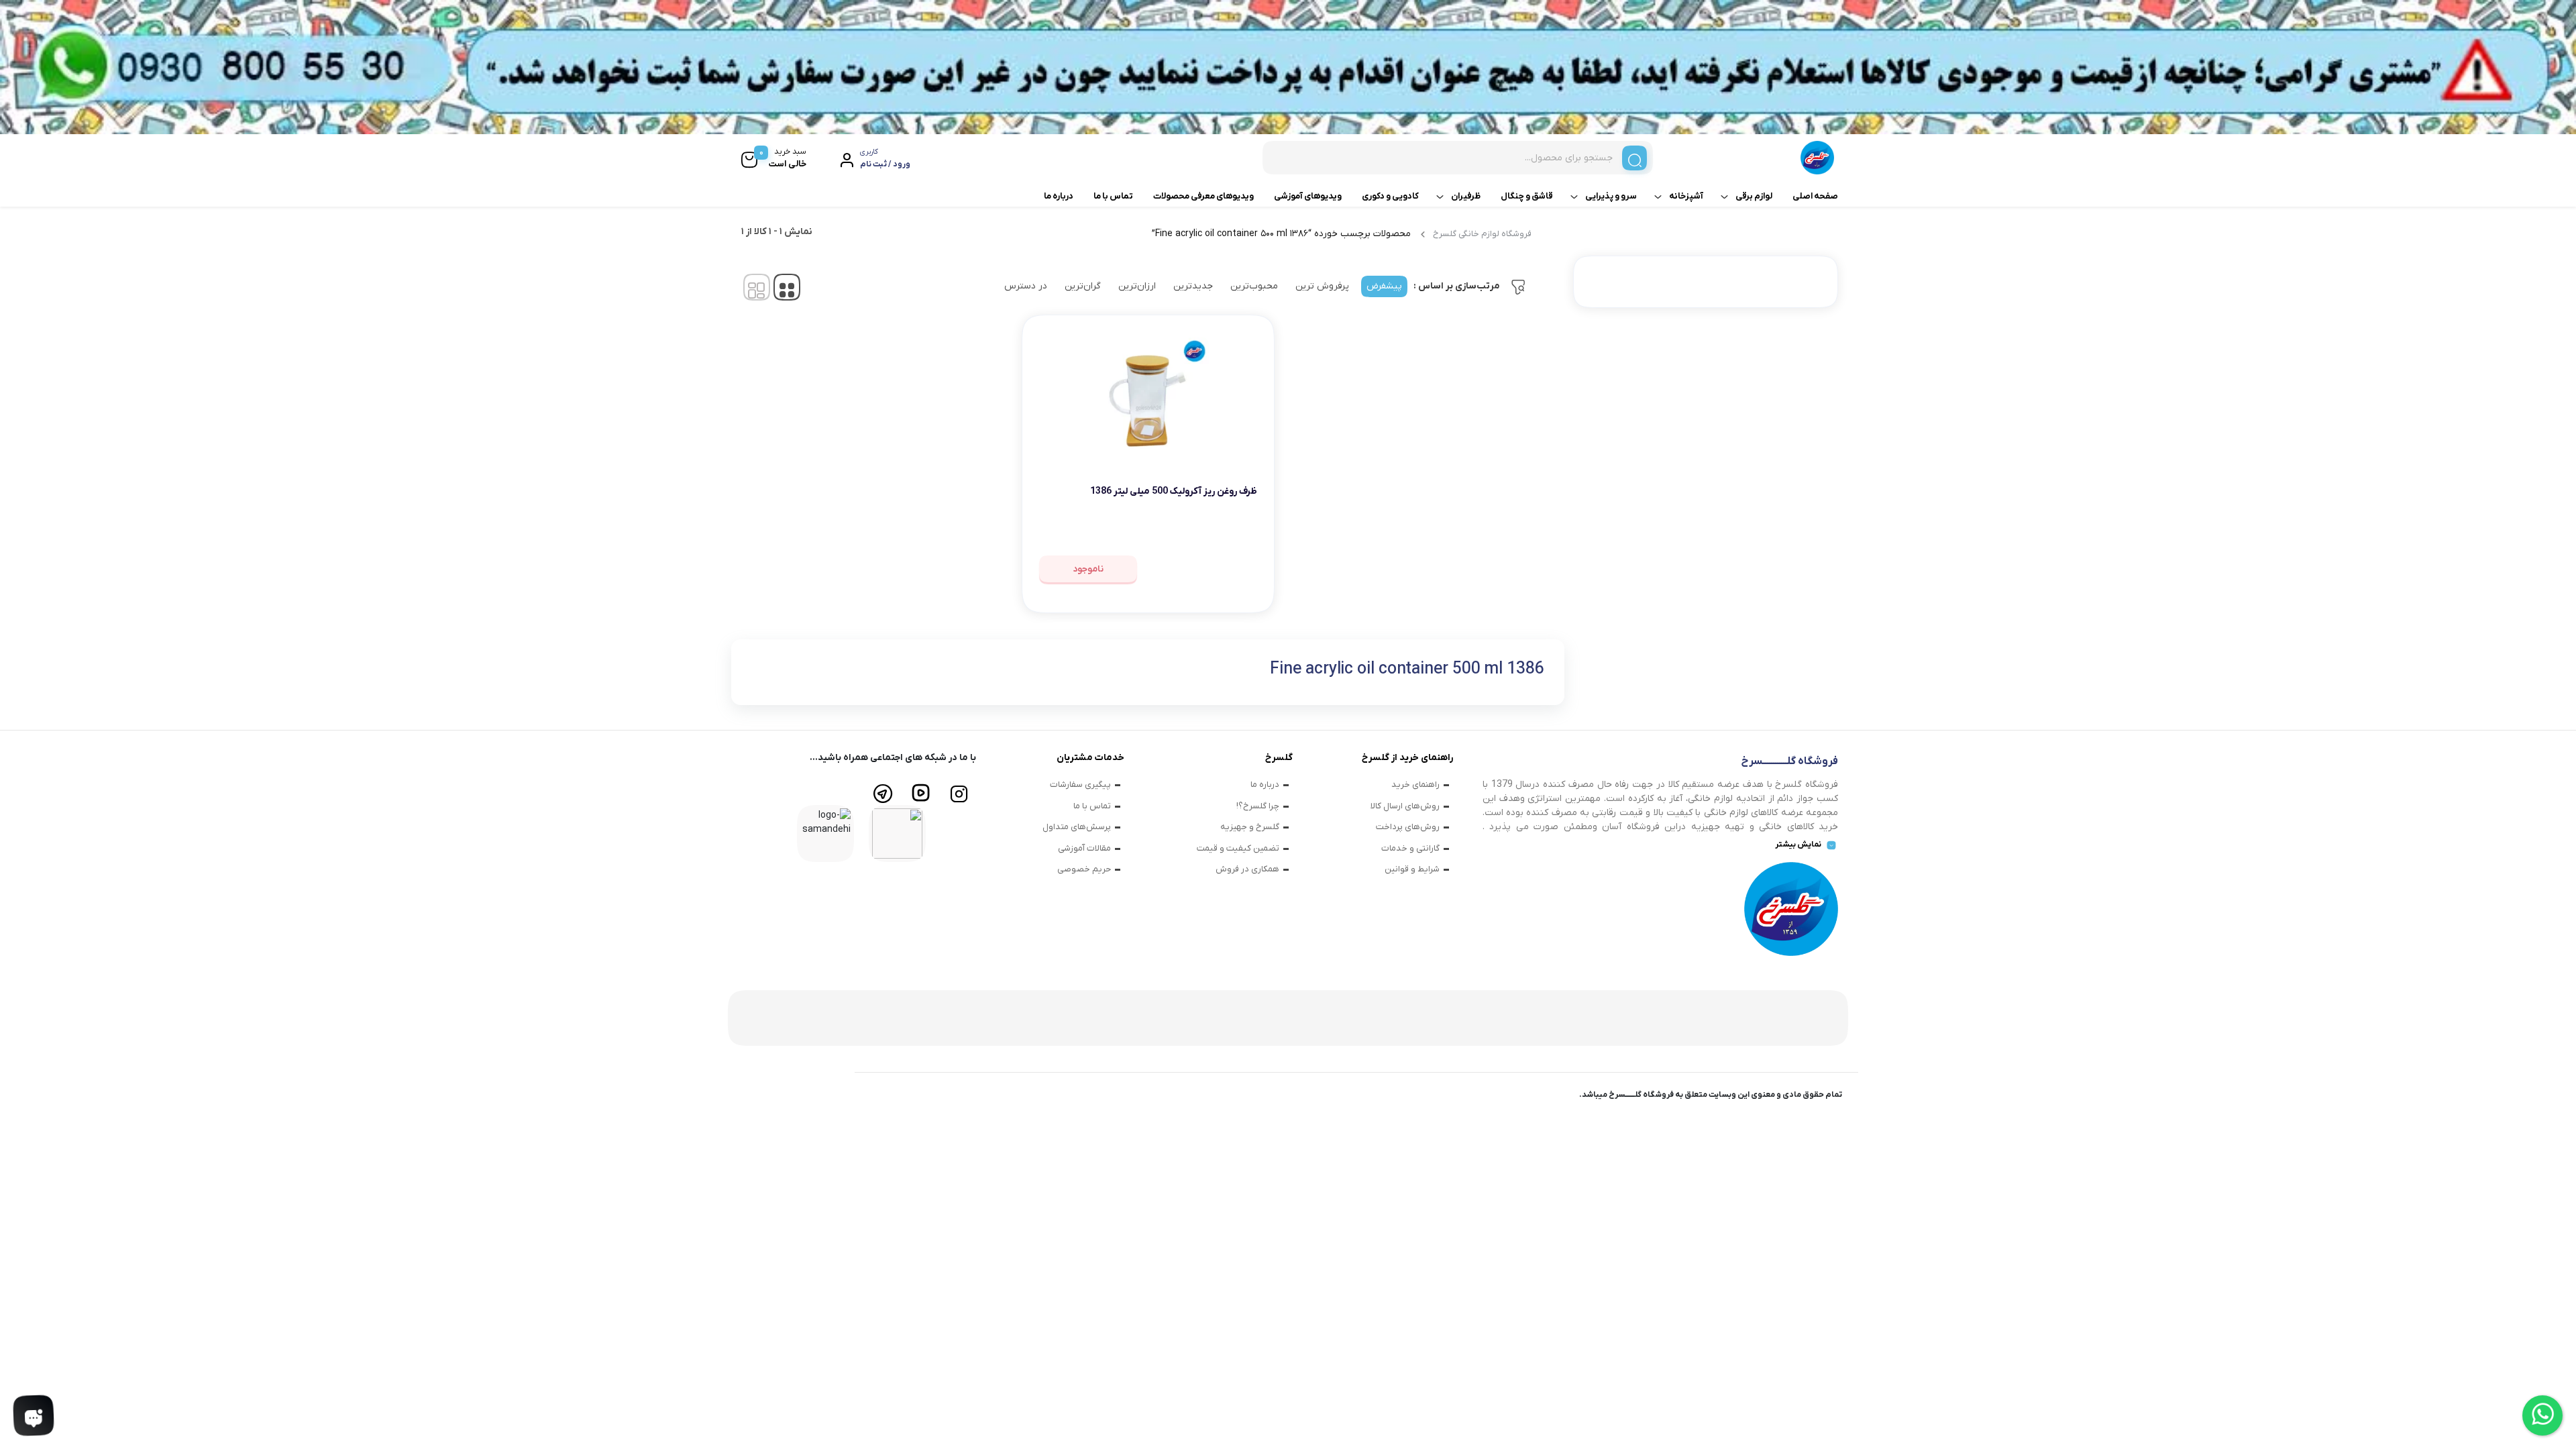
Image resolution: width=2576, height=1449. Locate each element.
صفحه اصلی (1815, 196)
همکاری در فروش (1247, 869)
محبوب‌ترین (1254, 286)
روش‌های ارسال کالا (1405, 806)
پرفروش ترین (1322, 286)
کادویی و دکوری (1390, 196)
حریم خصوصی (1084, 869)
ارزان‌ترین (1137, 286)
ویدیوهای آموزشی (1308, 196)
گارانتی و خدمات (1410, 848)
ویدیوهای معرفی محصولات (1203, 196)
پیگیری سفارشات (1080, 785)
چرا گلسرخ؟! (1258, 806)
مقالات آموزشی (1084, 848)
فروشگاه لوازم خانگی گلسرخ (1482, 234)
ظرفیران (1466, 196)
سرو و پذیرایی (1611, 196)
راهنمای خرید (1415, 785)
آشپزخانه (1686, 196)
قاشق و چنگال (1527, 196)
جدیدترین (1193, 286)
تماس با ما (1113, 196)
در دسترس (1026, 286)
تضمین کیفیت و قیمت (1238, 848)
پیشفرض (1384, 286)
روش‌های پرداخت (1408, 827)
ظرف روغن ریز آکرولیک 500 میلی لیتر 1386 (1174, 491)
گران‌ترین (1083, 286)
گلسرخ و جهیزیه (1250, 827)
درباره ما (1059, 196)
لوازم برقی (1754, 196)
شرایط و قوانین (1412, 869)
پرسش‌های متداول (1077, 827)
